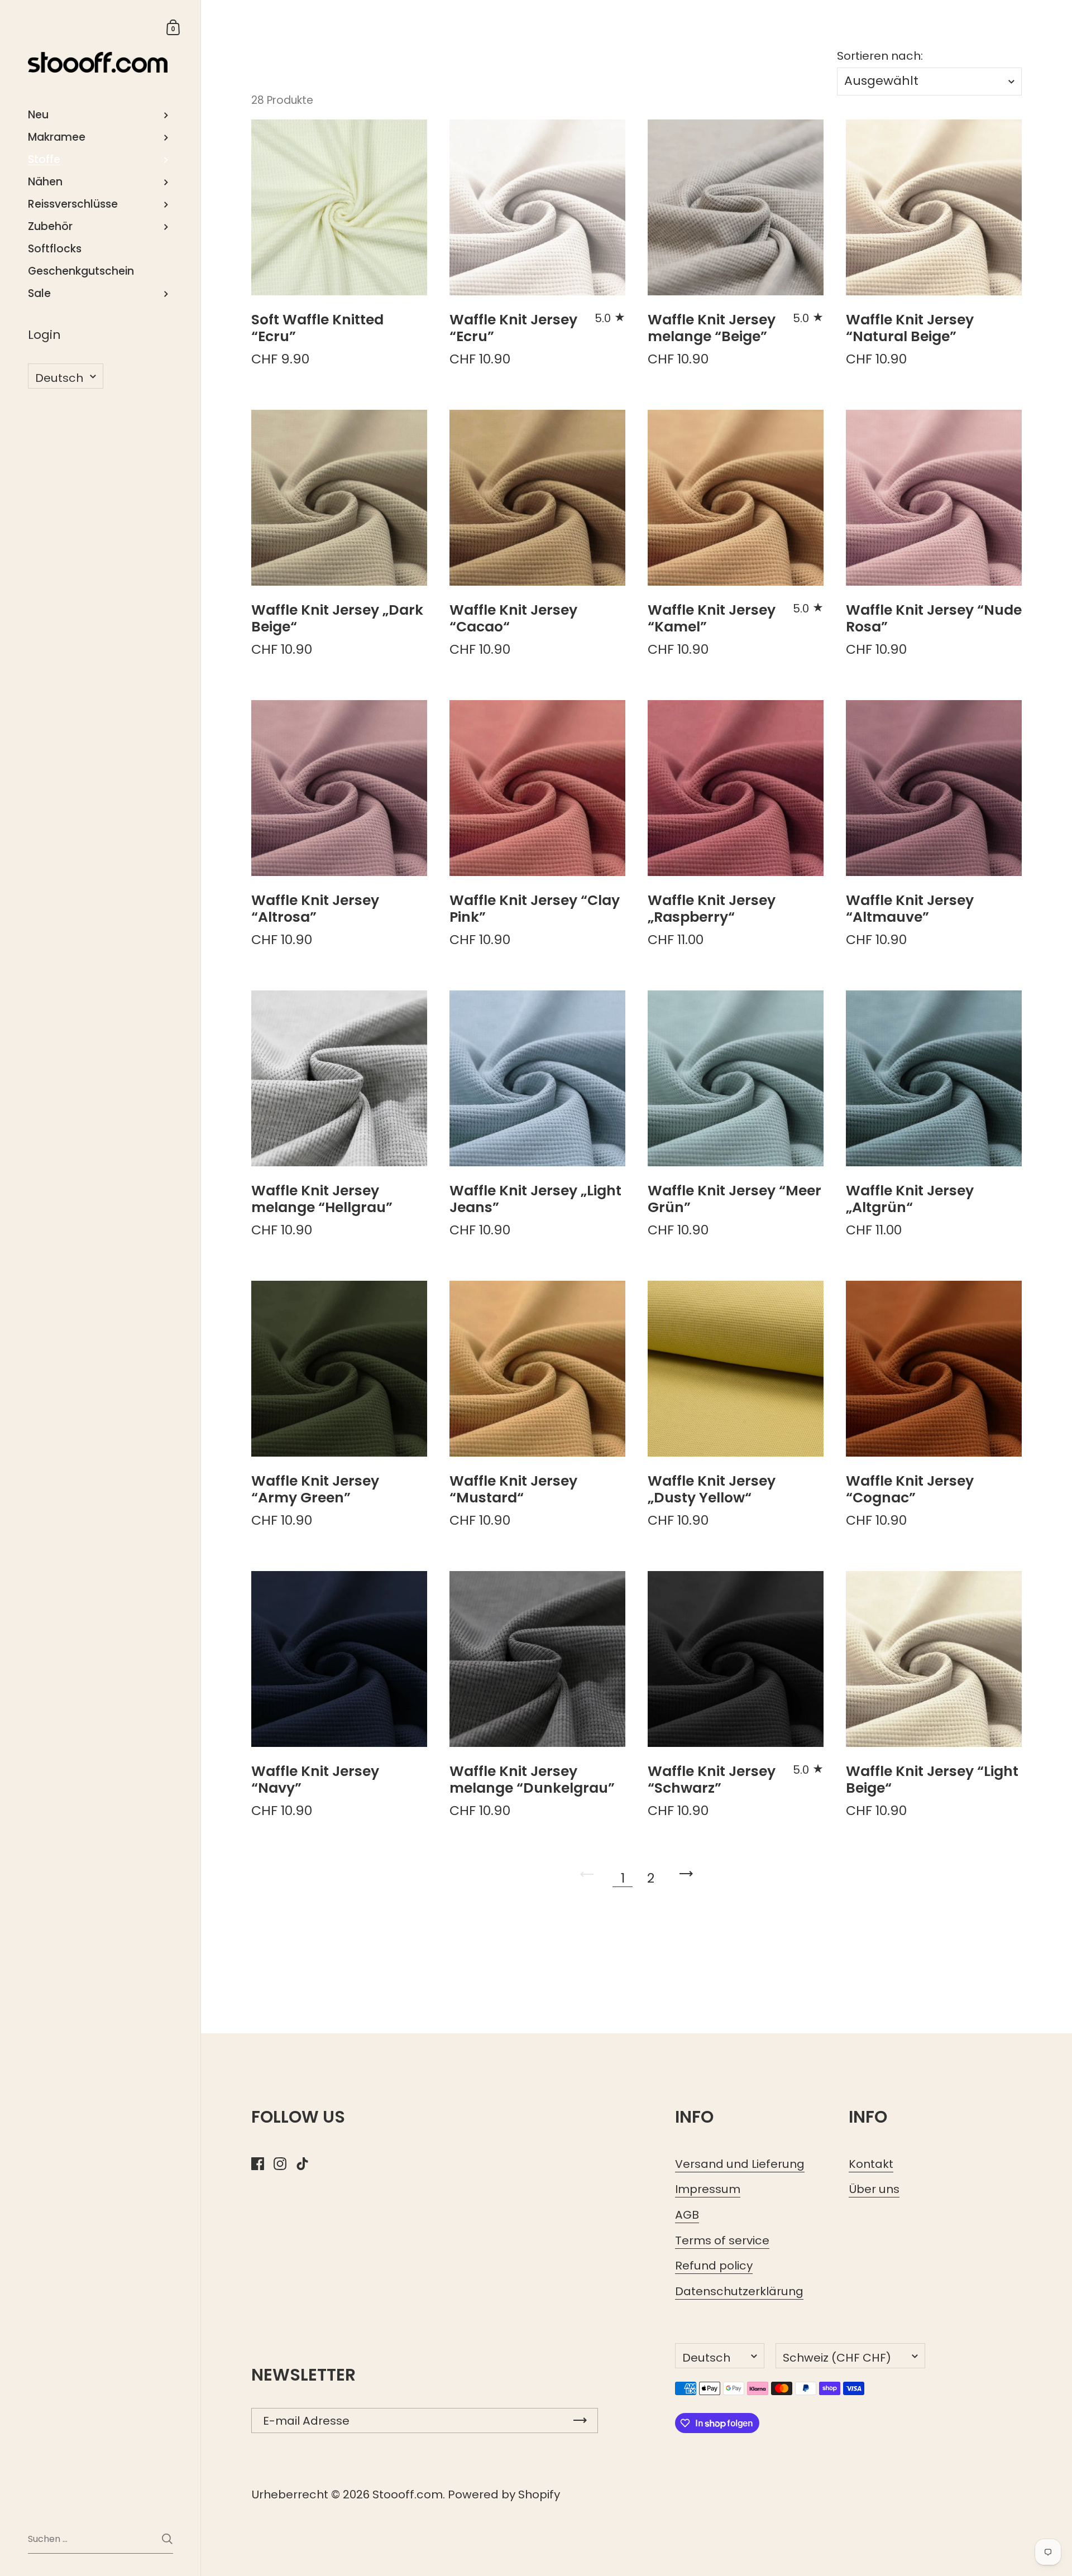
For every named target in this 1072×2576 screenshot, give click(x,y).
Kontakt (871, 2164)
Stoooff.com (408, 2494)
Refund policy (714, 2266)
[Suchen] (167, 2539)
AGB (687, 2215)
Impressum (708, 2189)
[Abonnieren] (580, 2421)
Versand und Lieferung (740, 2164)
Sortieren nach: (880, 56)
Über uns (874, 2189)
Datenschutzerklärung (739, 2291)
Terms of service (722, 2240)
